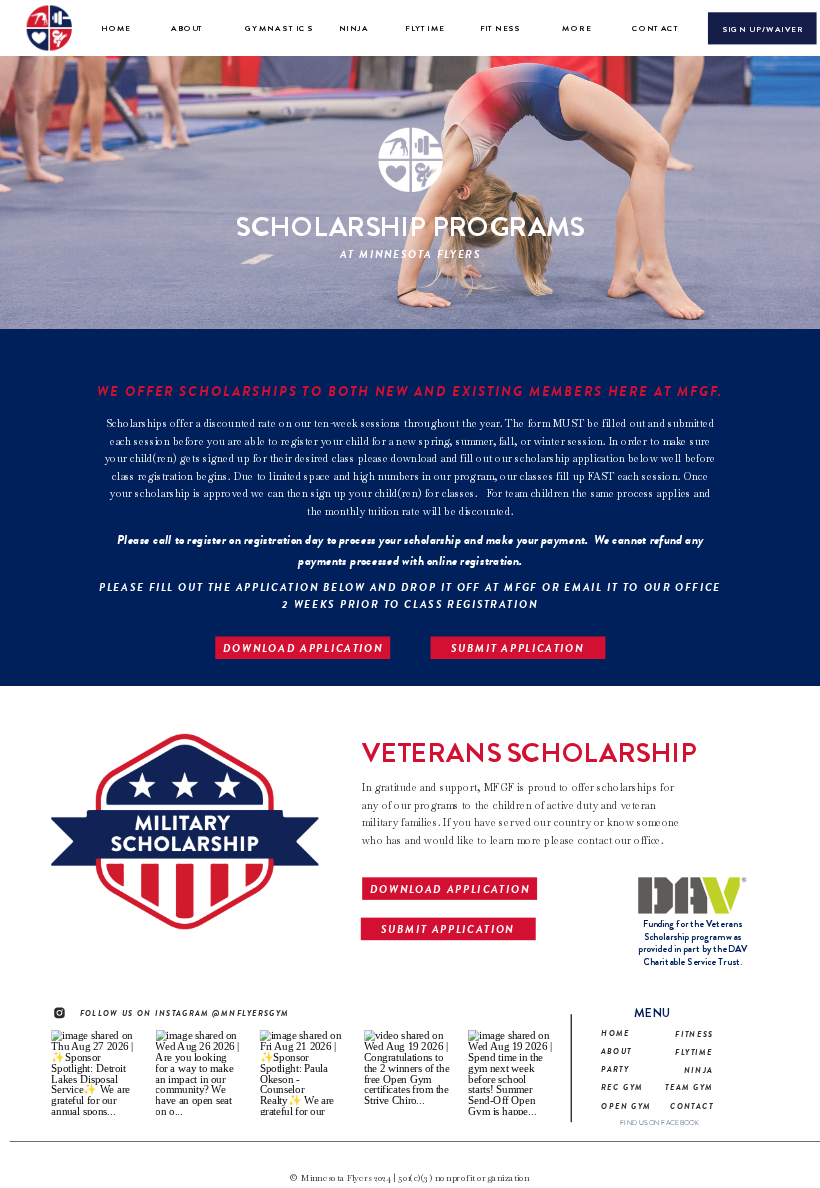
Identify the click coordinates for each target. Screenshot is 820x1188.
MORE (577, 29)
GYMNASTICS (279, 29)
